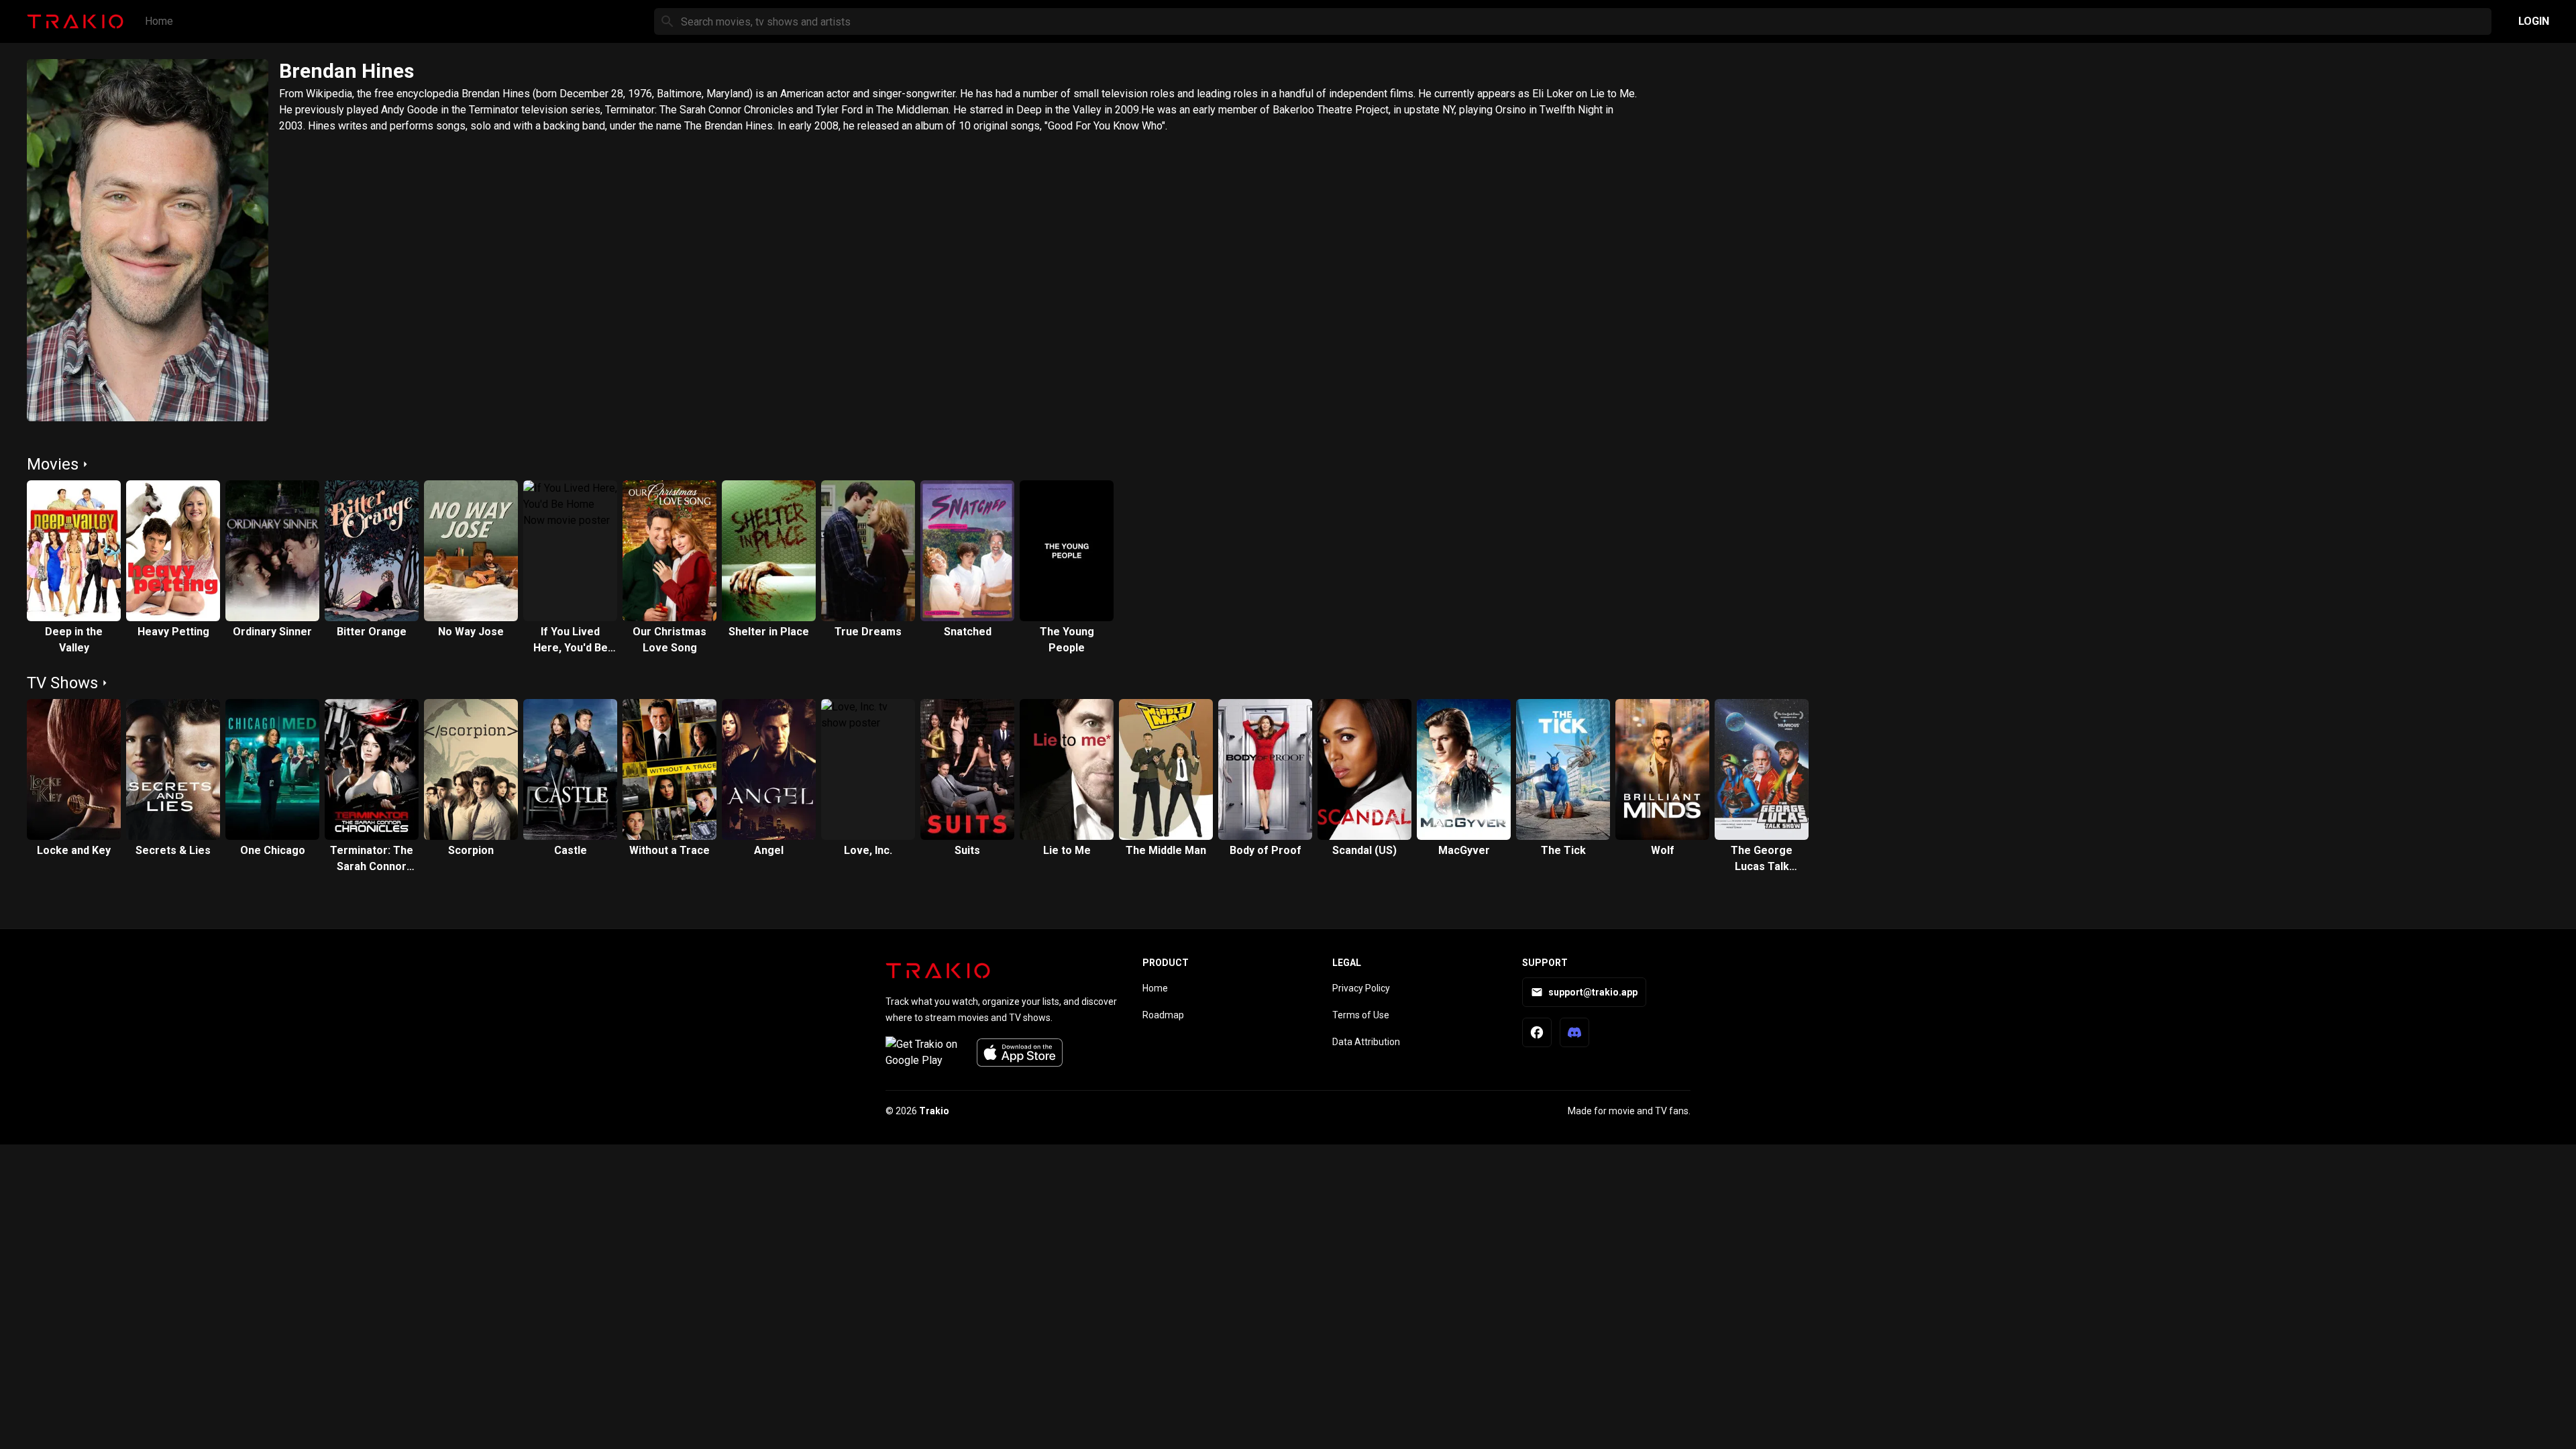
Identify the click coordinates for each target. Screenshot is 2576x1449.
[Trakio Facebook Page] (1537, 1032)
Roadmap (1163, 1015)
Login (2534, 21)
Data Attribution (1366, 1042)
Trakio (934, 1111)
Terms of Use (1361, 1015)
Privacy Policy (1361, 988)
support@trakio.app (1593, 992)
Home (159, 21)
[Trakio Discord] (1574, 1032)
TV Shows (62, 683)
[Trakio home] (938, 971)
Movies (53, 464)
